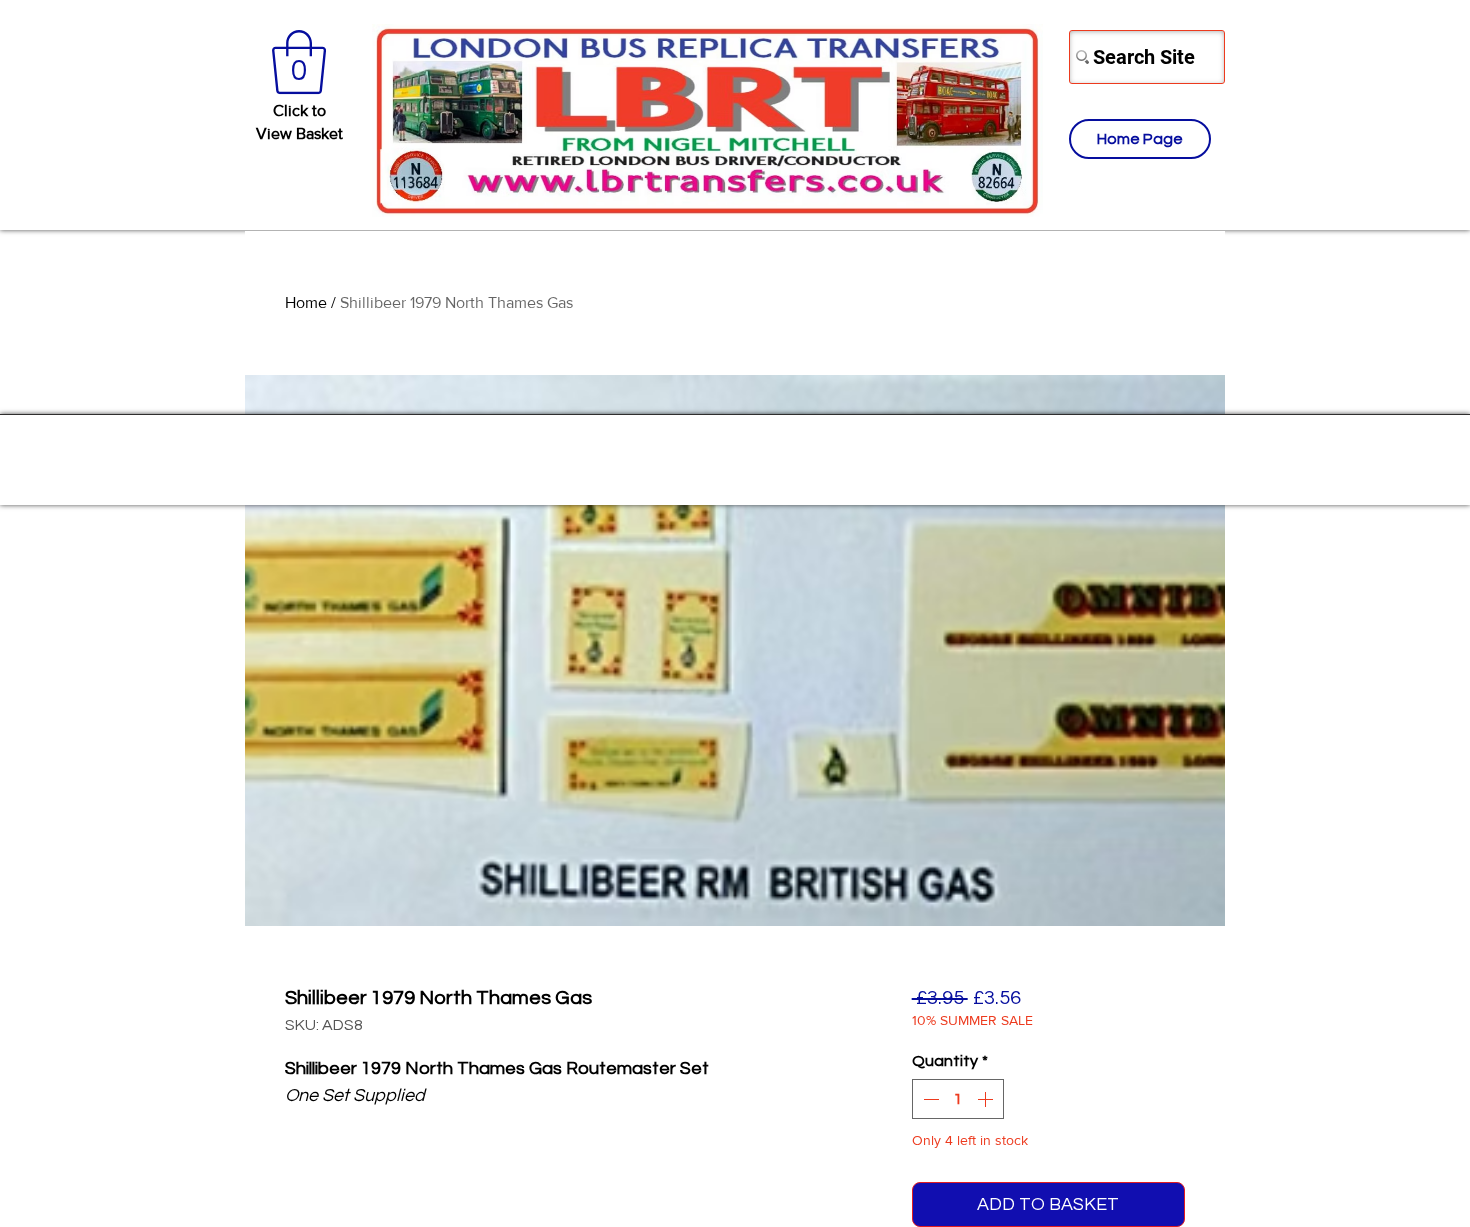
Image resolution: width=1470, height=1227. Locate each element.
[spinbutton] (958, 1099)
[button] (299, 62)
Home (306, 302)
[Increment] (987, 1099)
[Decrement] (929, 1099)
